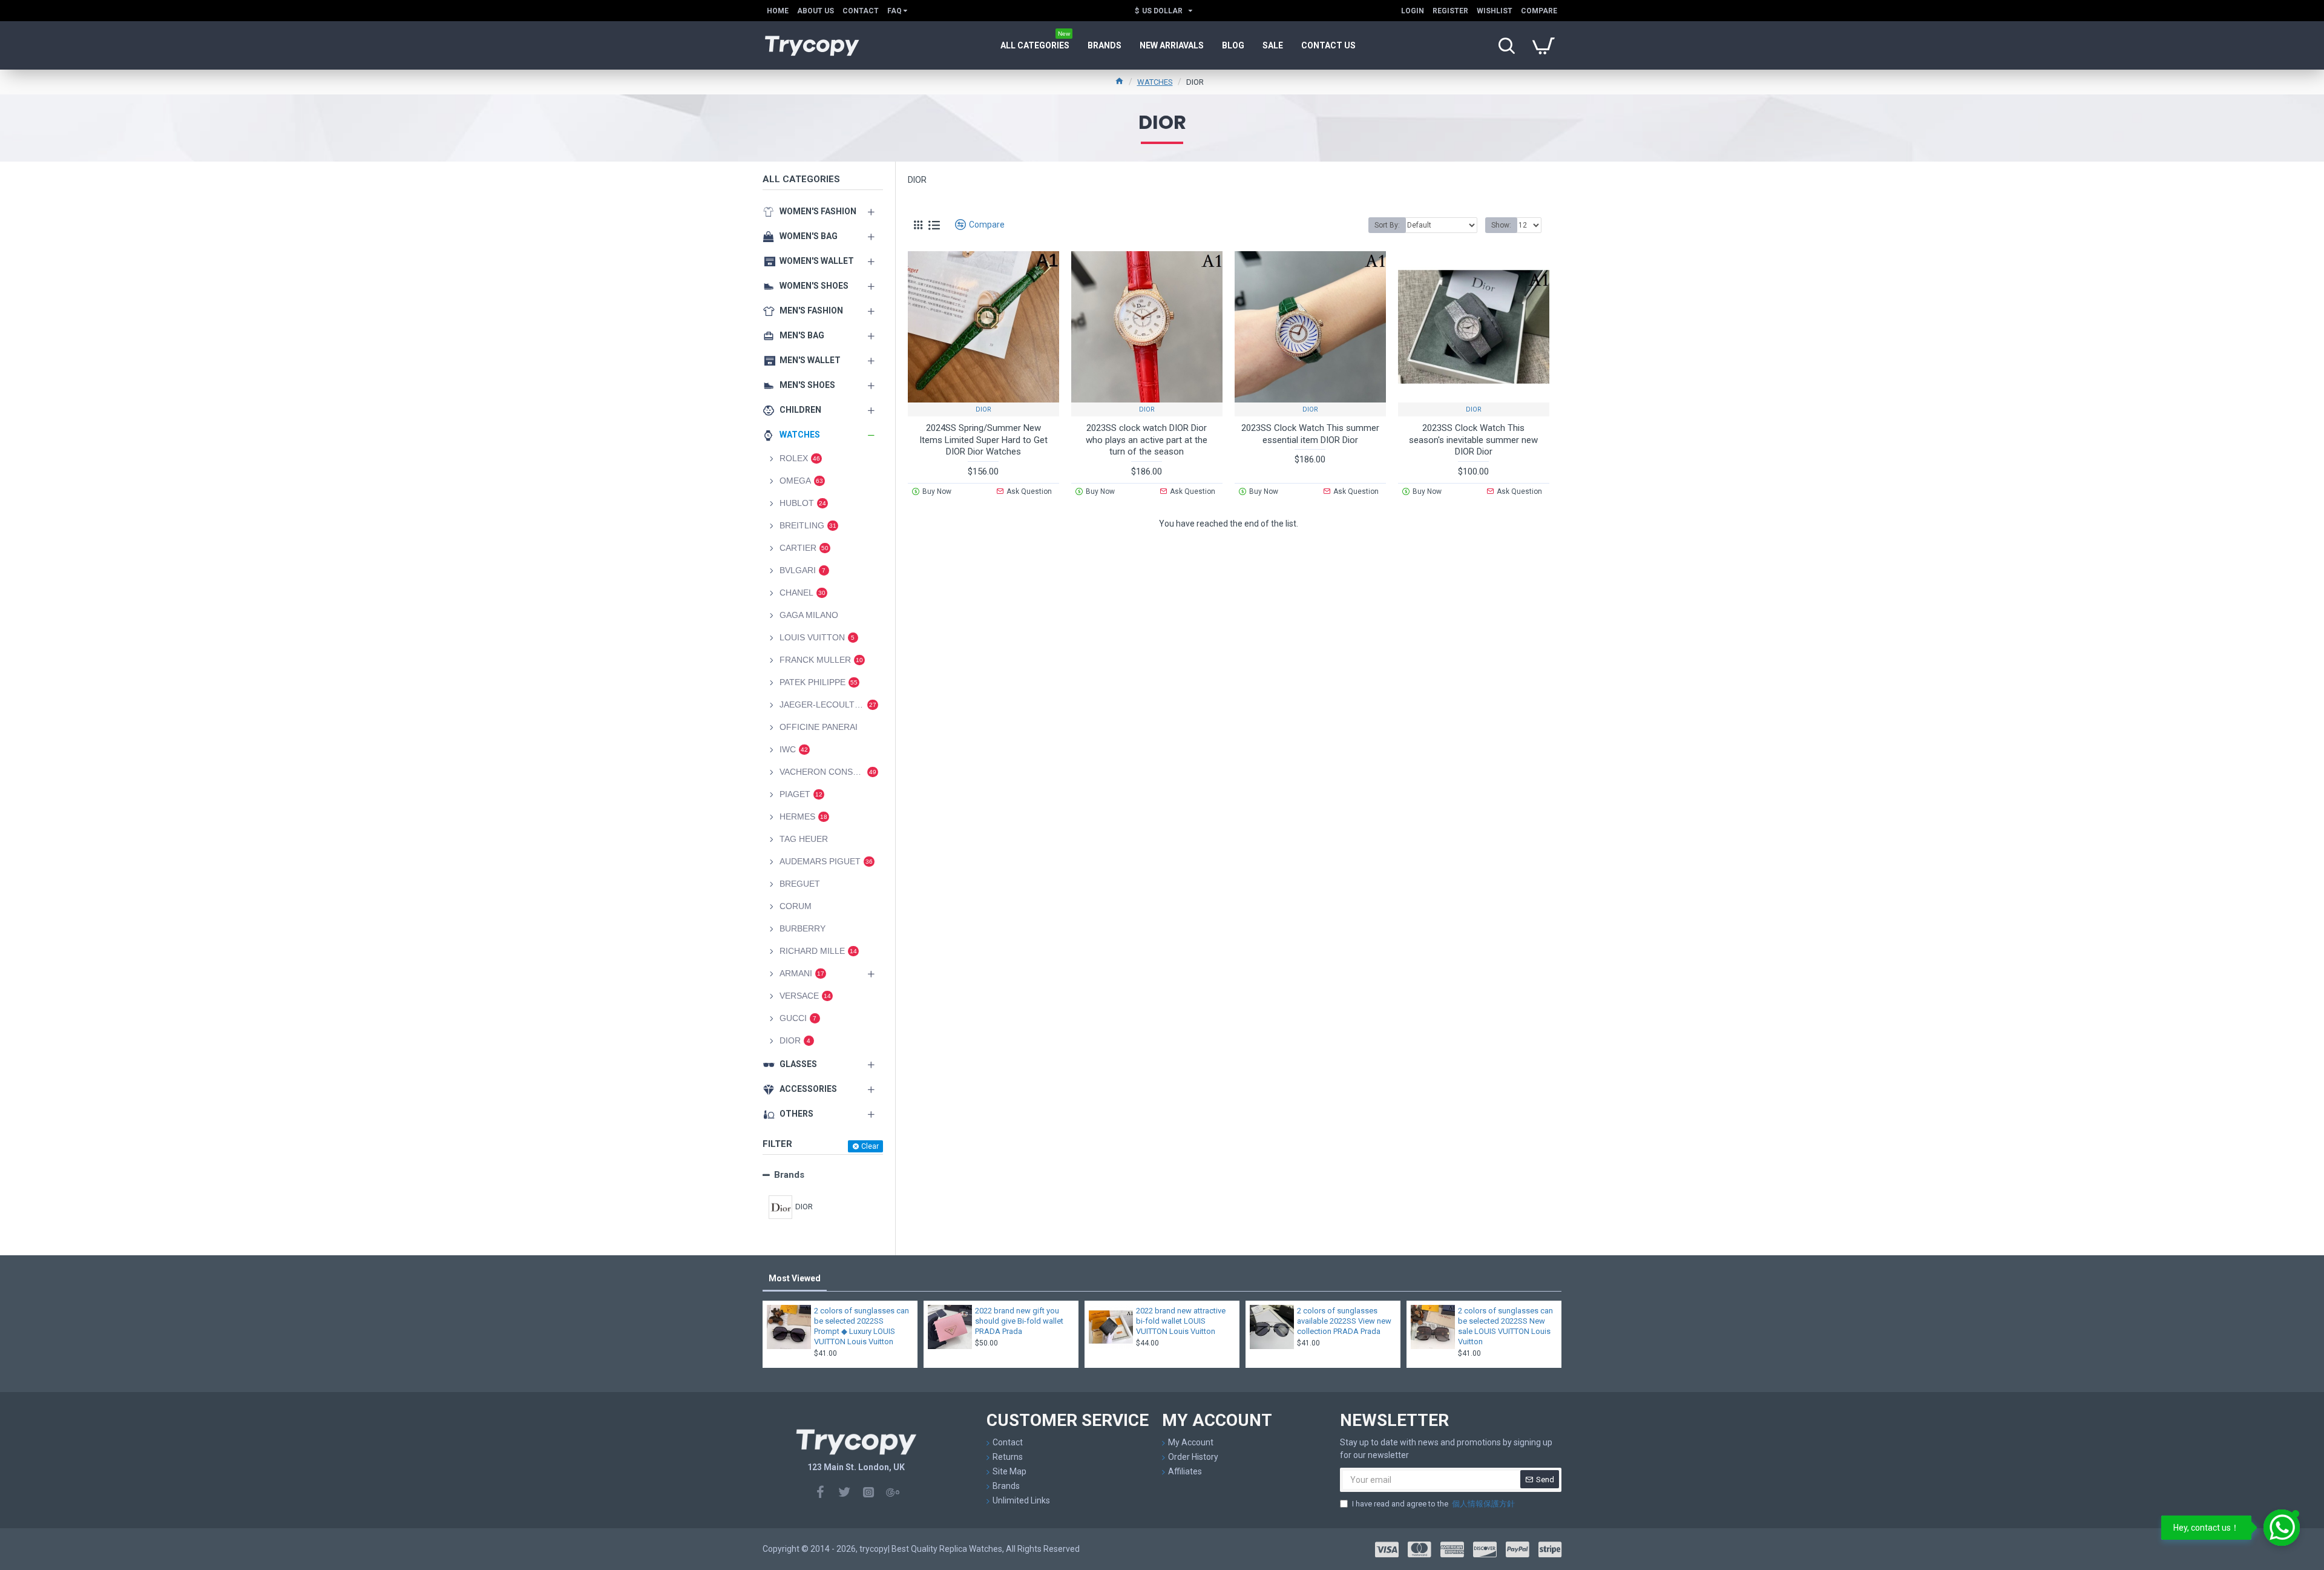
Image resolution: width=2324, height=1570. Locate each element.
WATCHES (1155, 82)
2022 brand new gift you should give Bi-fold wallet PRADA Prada (1019, 1321)
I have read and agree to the (1433, 1504)
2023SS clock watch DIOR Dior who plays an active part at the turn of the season (1147, 440)
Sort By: (1387, 225)
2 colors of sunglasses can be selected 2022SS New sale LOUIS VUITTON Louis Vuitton (1505, 1326)
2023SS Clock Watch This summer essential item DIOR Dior (1310, 434)
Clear (870, 1146)
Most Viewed (795, 1278)
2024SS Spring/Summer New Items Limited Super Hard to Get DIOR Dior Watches (983, 440)
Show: (1501, 225)
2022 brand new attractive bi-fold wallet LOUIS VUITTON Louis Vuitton (1181, 1321)
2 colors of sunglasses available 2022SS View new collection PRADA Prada (1344, 1321)
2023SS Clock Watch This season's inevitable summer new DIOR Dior (1473, 440)
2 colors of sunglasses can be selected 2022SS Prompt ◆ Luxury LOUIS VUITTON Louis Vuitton (862, 1326)
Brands (789, 1175)
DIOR (983, 409)
